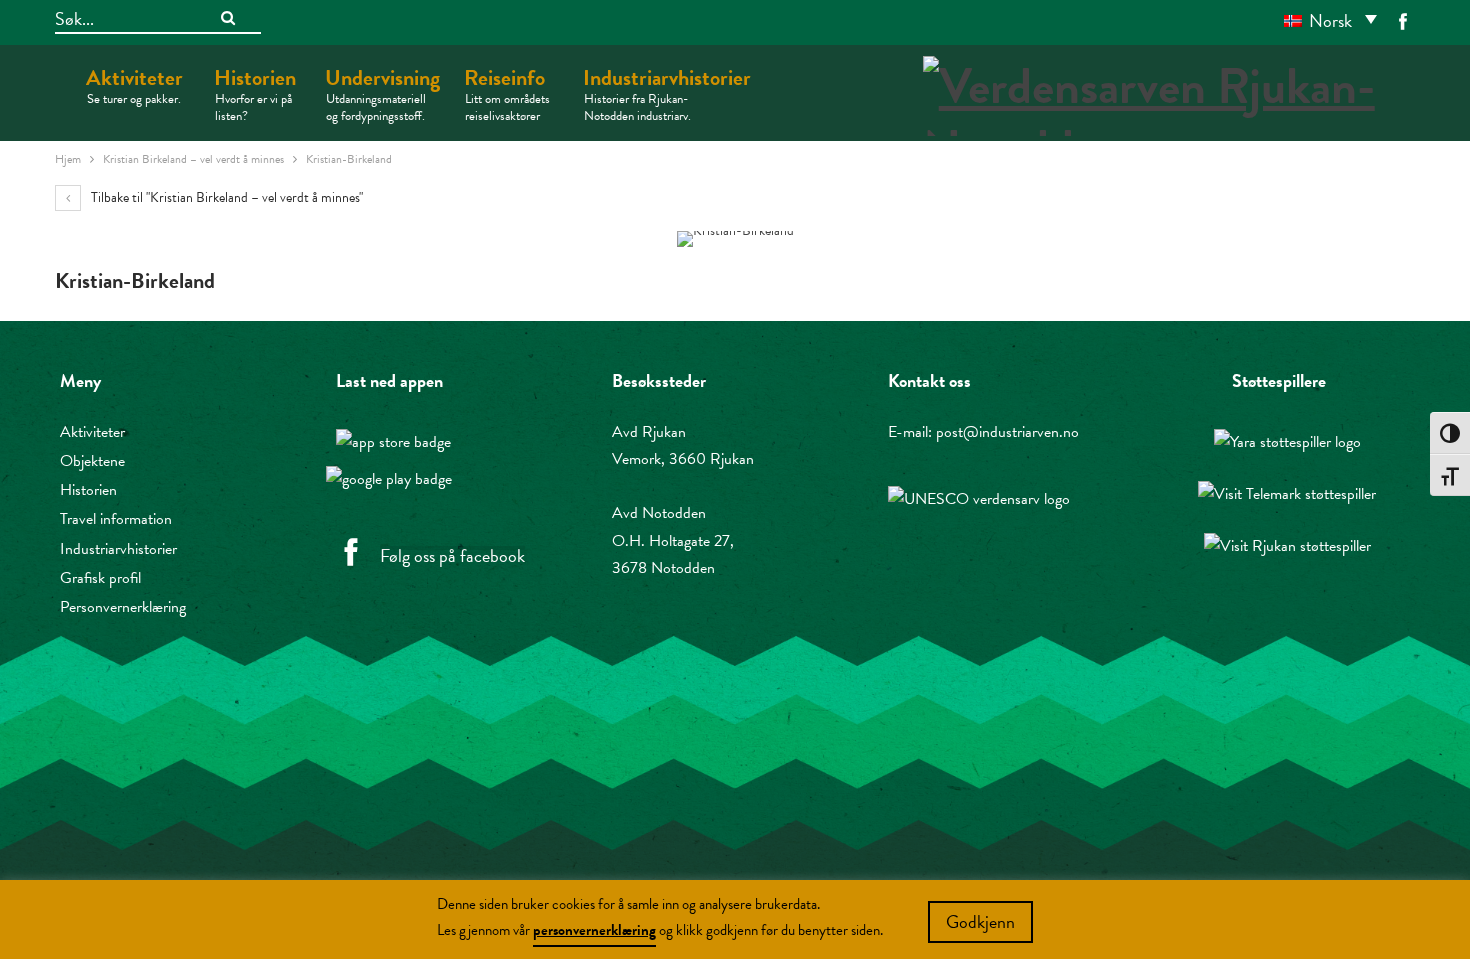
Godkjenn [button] (980, 921)
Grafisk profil (100, 578)
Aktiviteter (134, 85)
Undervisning (382, 93)
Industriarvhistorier (667, 93)
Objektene (92, 461)
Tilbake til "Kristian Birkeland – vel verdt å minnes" (225, 197)
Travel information (116, 519)
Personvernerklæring (123, 607)
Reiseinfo (507, 93)
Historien (255, 93)
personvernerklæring (594, 930)
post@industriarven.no (1007, 432)
